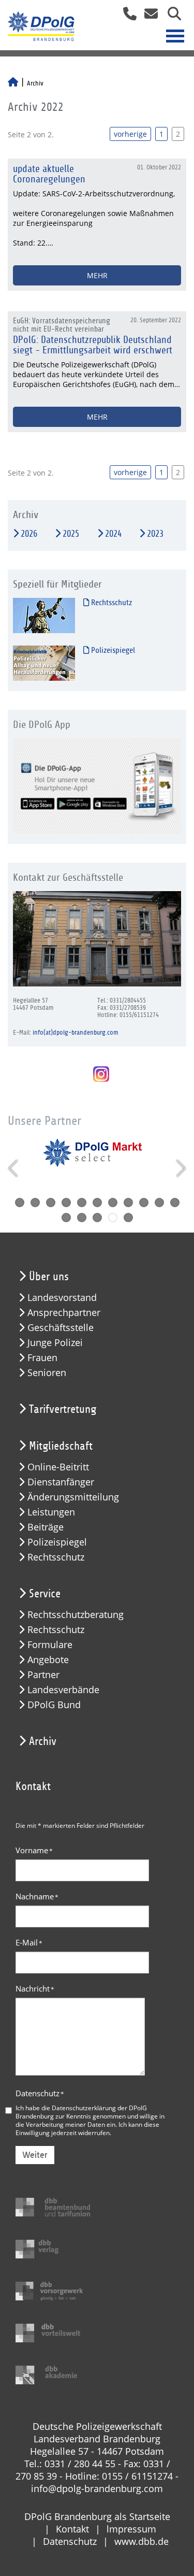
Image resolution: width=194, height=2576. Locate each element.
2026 (29, 534)
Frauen (42, 1358)
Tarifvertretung (63, 1409)
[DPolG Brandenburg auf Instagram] (97, 1075)
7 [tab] (113, 1203)
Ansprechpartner (64, 1313)
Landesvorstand (62, 1298)
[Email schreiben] (148, 17)
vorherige (130, 134)
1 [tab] (20, 1203)
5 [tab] (82, 1203)
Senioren (47, 1373)
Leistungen (51, 1512)
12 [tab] (66, 1218)
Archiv (43, 1741)
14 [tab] (97, 1218)
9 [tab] (144, 1203)
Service (45, 1594)
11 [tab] (175, 1203)
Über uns (49, 1277)
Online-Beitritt (58, 1467)
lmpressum (131, 2529)
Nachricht (35, 1988)
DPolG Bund (54, 1705)
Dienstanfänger (61, 1482)
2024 (113, 534)
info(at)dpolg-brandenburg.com (75, 1033)
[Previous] (14, 1168)
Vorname (34, 1850)
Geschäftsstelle (61, 1328)
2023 (155, 534)
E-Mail (29, 1942)
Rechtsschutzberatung (76, 1615)
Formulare (50, 1645)
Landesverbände (63, 1690)
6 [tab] (97, 1203)
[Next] (180, 1168)
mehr (97, 275)
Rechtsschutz (110, 603)
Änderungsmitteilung (73, 1497)
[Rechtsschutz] (44, 615)
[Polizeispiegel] (44, 663)
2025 (71, 534)
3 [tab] (51, 1203)
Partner (43, 1675)
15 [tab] (113, 1218)
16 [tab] (128, 1218)
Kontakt (72, 2529)
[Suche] (170, 17)
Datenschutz (40, 2093)
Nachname (37, 1896)
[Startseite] (13, 83)
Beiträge (46, 1527)
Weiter (35, 2155)
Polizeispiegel (112, 650)
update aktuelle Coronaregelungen (49, 174)
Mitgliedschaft (61, 1446)
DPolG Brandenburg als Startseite (97, 2516)
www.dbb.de (141, 2541)
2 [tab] (35, 1203)
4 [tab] (66, 1203)
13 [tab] (82, 1218)
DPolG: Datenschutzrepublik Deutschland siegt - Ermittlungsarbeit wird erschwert (93, 345)
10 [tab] (159, 1203)
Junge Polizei (55, 1343)
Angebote (48, 1660)
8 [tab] (128, 1203)
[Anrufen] (126, 17)
